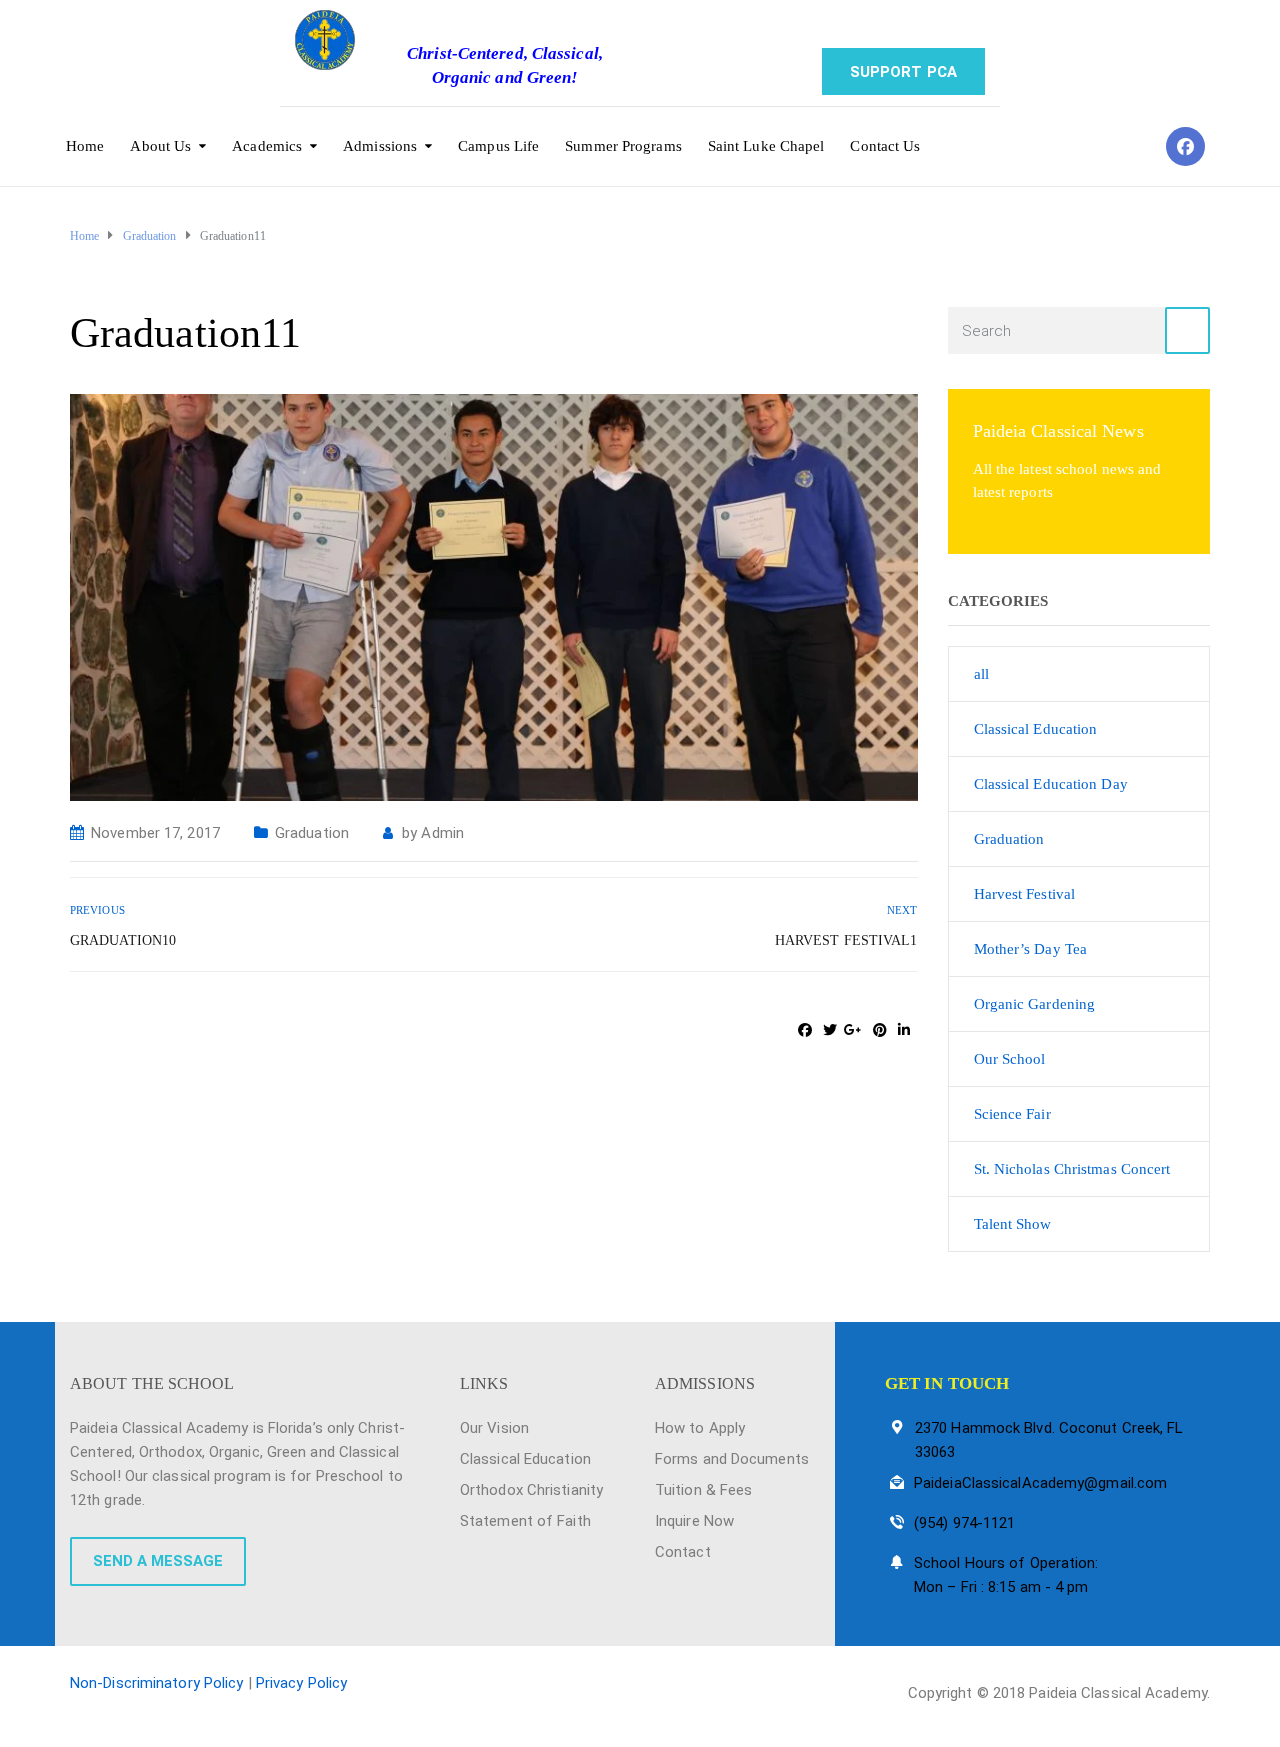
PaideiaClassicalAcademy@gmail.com (1040, 1483)
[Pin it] (880, 1030)
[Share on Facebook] (805, 1030)
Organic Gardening (1035, 1004)
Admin (442, 833)
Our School (1010, 1059)
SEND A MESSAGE (158, 1561)
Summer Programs (623, 146)
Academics (267, 146)
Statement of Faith (525, 1521)
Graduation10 (123, 940)
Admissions (380, 146)
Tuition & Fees (703, 1490)
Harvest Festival (1025, 894)
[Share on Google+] (853, 1030)
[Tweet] (830, 1030)
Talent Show (1013, 1224)
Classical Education (1036, 729)
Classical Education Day (1051, 784)
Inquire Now (694, 1521)
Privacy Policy (301, 1683)
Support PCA (903, 72)
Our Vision (494, 1428)
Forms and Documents (732, 1459)
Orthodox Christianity (531, 1490)
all (981, 674)
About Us (160, 146)
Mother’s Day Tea (1031, 949)
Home (85, 146)
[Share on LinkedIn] (904, 1030)
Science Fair (1012, 1114)
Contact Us (885, 146)
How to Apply (700, 1428)
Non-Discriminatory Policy (157, 1683)
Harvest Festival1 (846, 940)
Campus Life (498, 146)
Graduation (312, 833)
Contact (683, 1552)
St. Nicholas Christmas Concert (1072, 1169)
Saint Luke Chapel (766, 146)
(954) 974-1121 (964, 1523)
